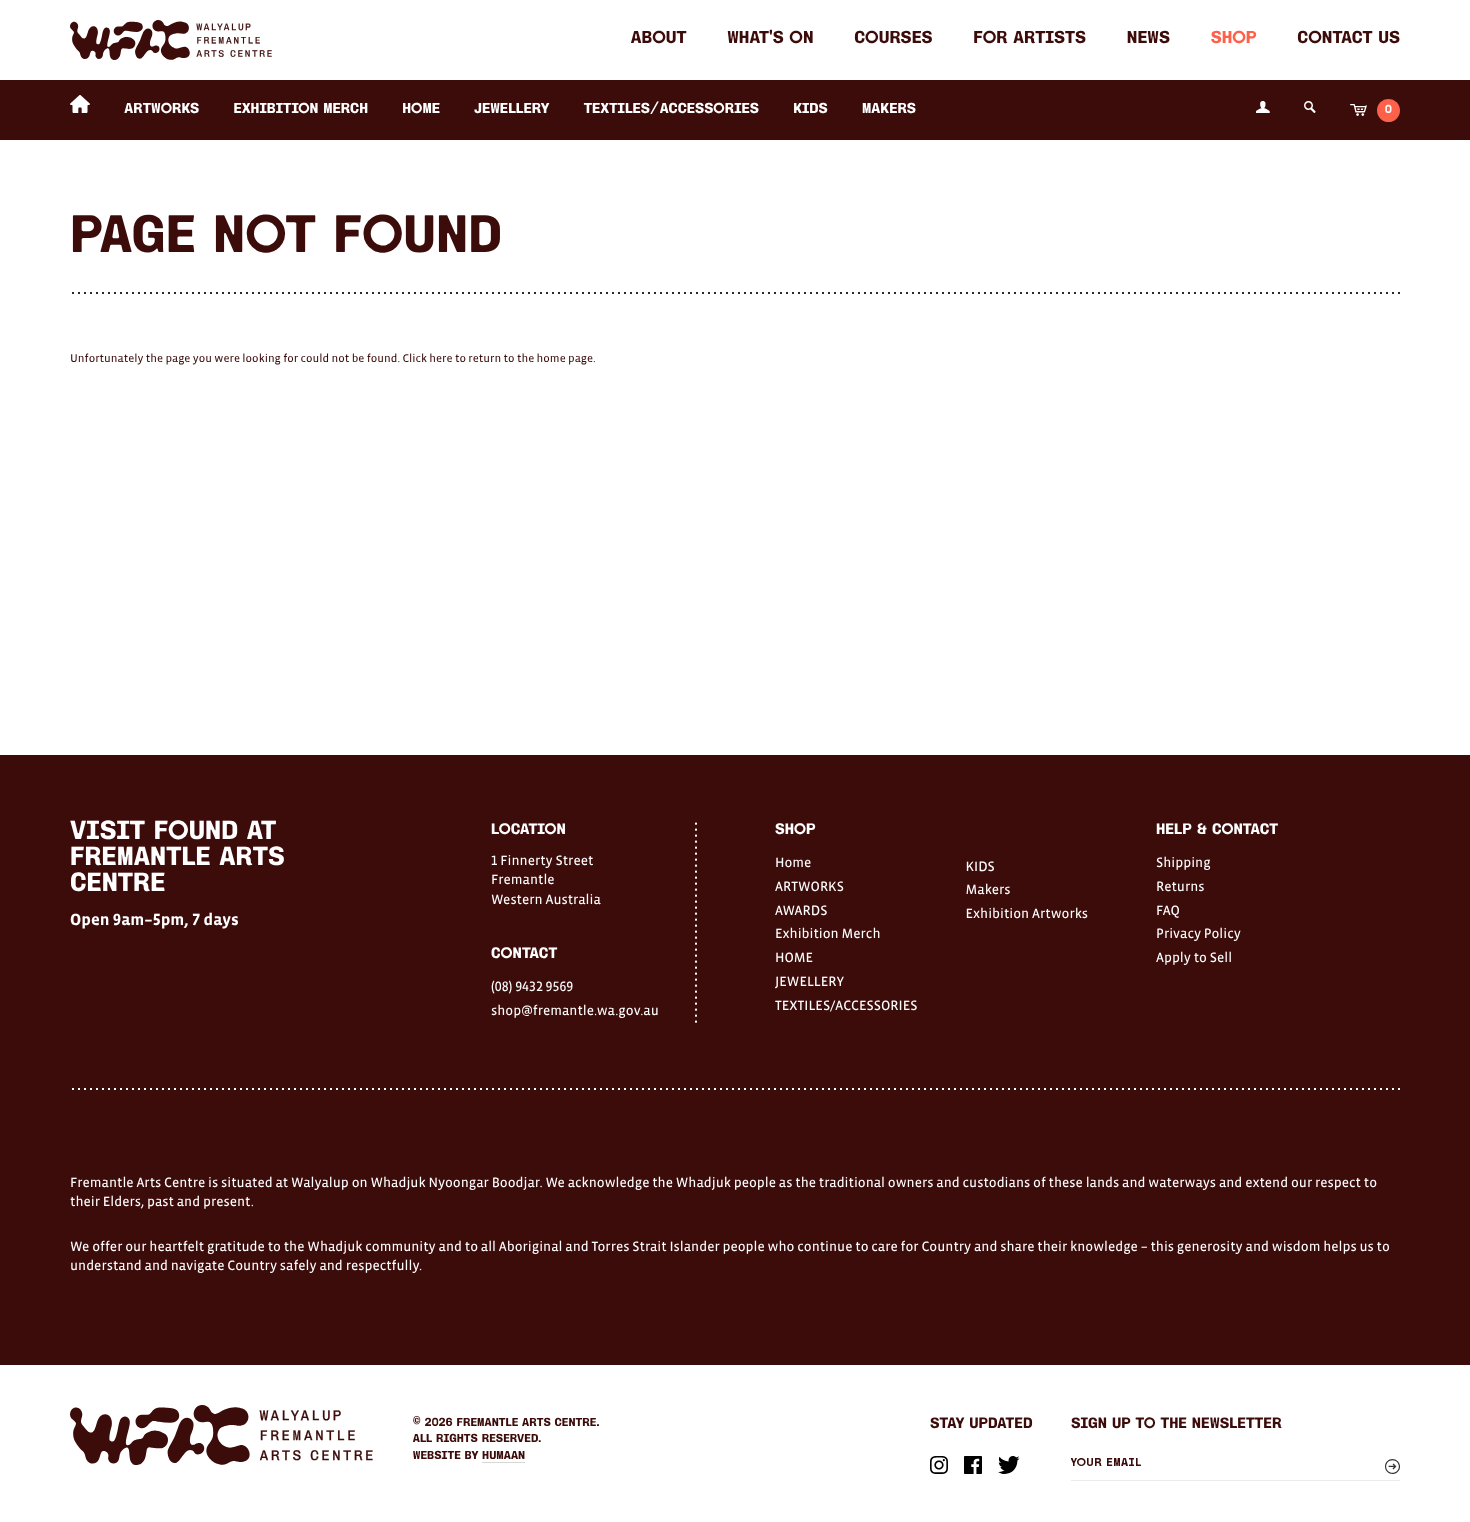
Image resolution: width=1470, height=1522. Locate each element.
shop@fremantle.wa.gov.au (575, 1010)
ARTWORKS (161, 109)
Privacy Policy (1198, 933)
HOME (421, 109)
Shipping (1183, 862)
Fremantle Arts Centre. (528, 1423)
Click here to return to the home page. (498, 359)
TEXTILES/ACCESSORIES (671, 109)
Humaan (503, 1456)
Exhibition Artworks (1027, 913)
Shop (1234, 39)
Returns (1180, 886)
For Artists (1029, 39)
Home (793, 862)
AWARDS (801, 910)
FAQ (1168, 910)
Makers (889, 109)
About (659, 39)
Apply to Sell (1194, 957)
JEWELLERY (511, 109)
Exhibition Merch (300, 109)
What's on (770, 39)
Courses (893, 39)
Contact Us (1348, 39)
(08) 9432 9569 (532, 986)
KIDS (810, 109)
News (1148, 39)
